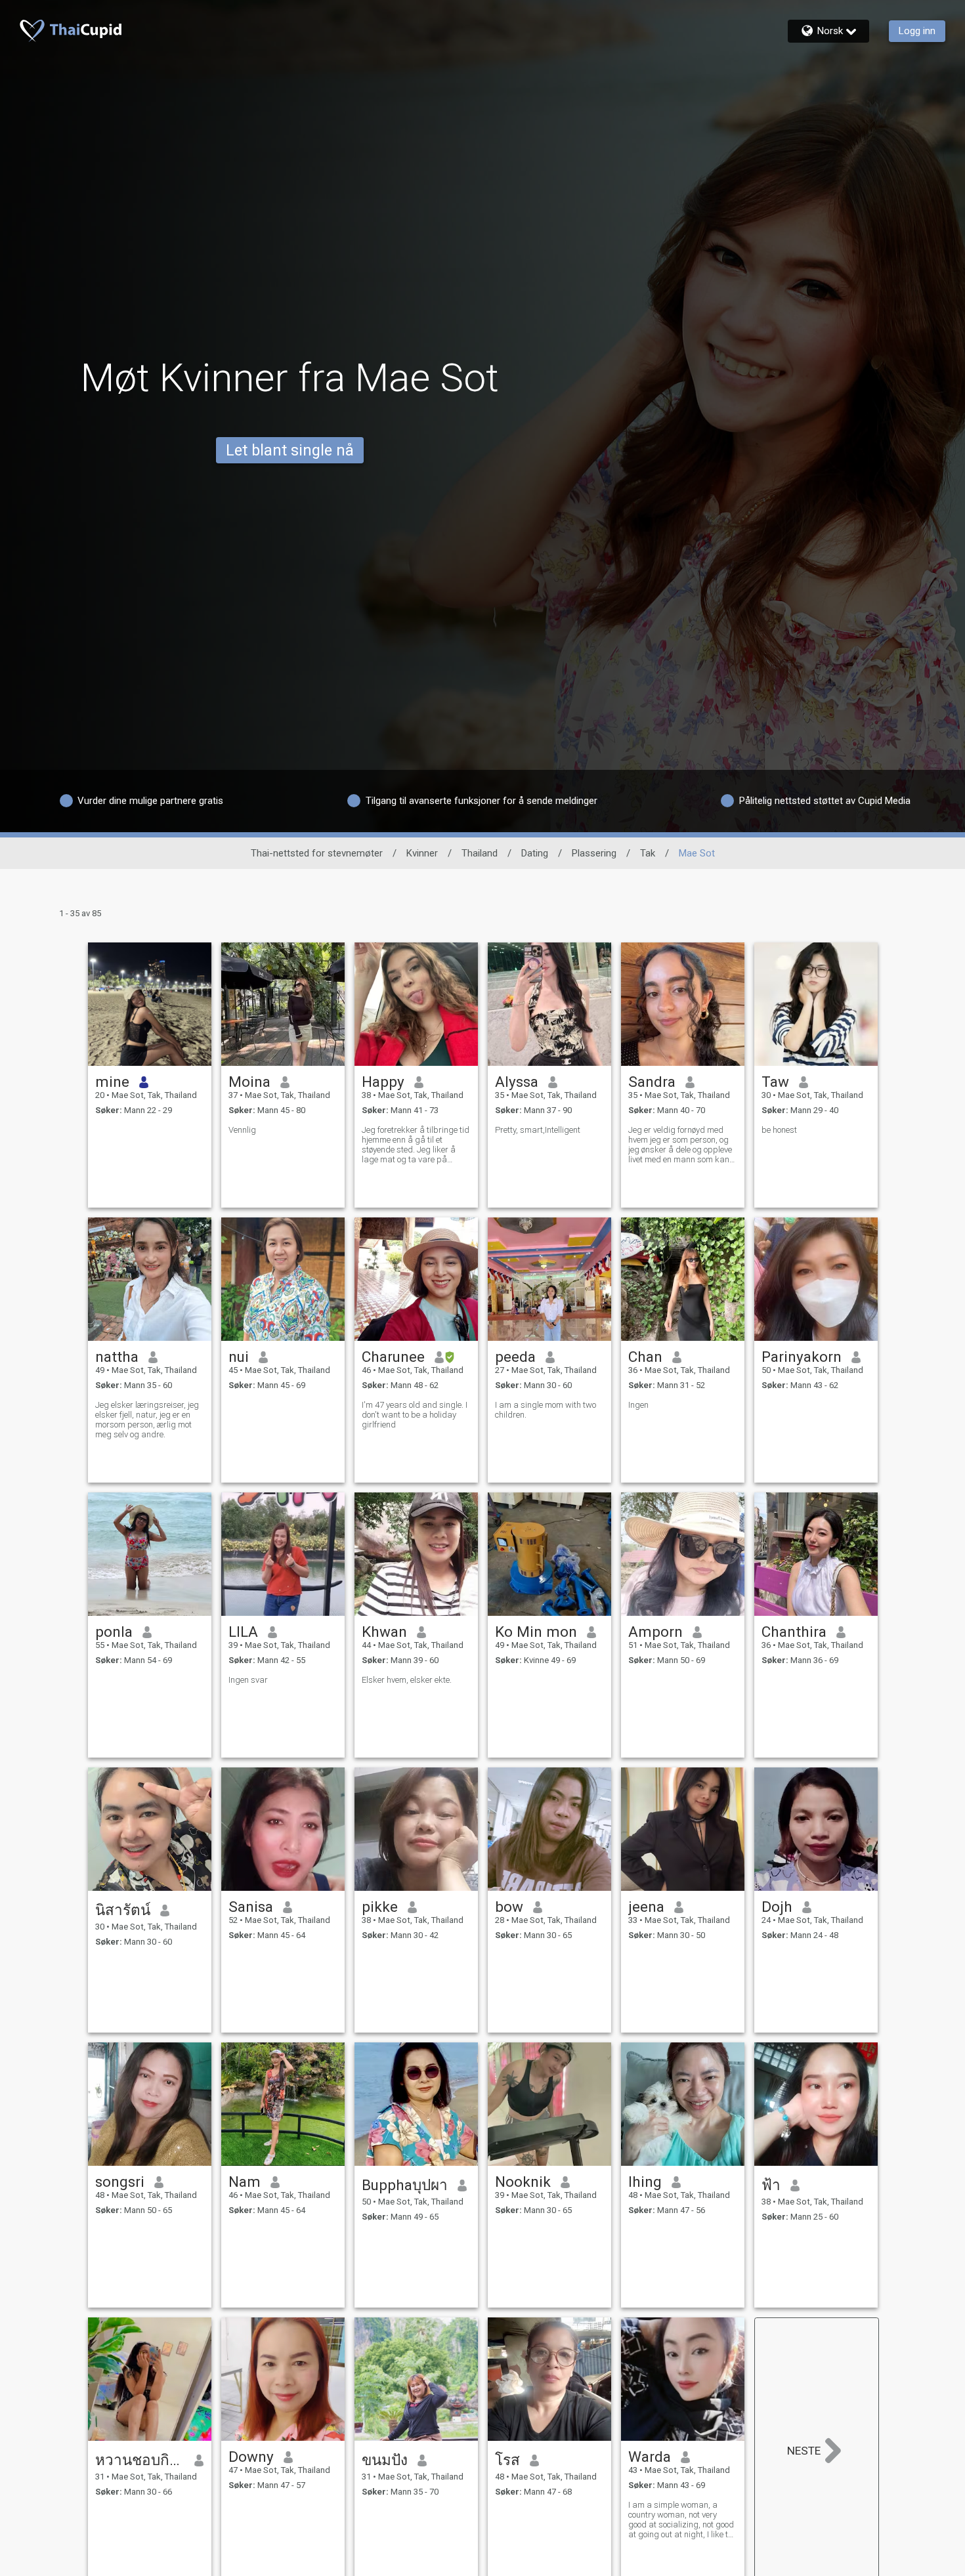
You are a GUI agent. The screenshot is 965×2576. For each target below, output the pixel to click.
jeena (646, 1907)
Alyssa (517, 1082)
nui (239, 1357)
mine (112, 1082)
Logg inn (917, 31)
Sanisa (251, 1907)
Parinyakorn (802, 1357)
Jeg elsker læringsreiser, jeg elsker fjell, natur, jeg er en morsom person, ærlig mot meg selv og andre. (147, 1420)
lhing (645, 2182)
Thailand (480, 853)
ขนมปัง (385, 2460)
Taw (775, 1082)
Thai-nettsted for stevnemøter (317, 853)
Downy (251, 2457)
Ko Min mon (536, 1632)
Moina (249, 1082)
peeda (515, 1357)
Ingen (638, 1405)
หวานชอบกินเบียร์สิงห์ (140, 2460)
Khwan (384, 1632)
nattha (117, 1357)
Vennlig (242, 1130)
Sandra (652, 1082)
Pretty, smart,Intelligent (538, 1130)
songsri (120, 2182)
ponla (114, 1632)
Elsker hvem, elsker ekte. (407, 1680)
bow (509, 1907)
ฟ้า (771, 2185)
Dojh (777, 1907)
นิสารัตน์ (123, 1910)
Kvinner (422, 853)
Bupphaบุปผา (405, 2185)
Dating (535, 853)
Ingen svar (248, 1680)
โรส (507, 2460)
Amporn (655, 1632)
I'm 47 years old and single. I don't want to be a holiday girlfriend (415, 1415)
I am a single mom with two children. (546, 1410)
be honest (779, 1130)
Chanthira (794, 1632)
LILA (243, 1632)
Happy (383, 1082)
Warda (650, 2457)
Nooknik (523, 2182)
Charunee (393, 1357)
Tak (648, 853)
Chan (645, 1357)
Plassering (594, 853)
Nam (245, 2182)
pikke (380, 1907)
